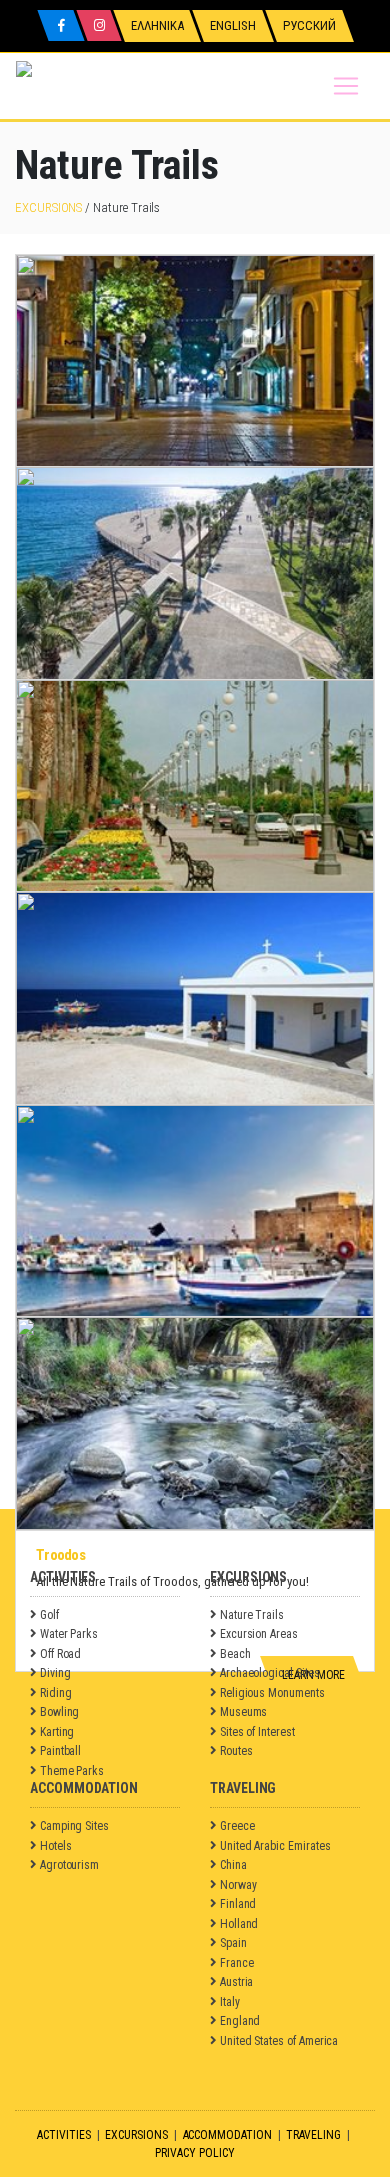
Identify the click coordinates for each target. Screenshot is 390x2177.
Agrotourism (69, 1865)
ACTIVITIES (63, 2135)
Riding (56, 1693)
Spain (233, 1943)
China (233, 1865)
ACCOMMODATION (227, 2135)
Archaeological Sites (270, 1673)
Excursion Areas (259, 1634)
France (237, 1963)
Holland (239, 1924)
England (240, 2021)
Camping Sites (74, 1826)
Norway (238, 1885)
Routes (236, 1751)
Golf (49, 1615)
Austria (237, 1982)
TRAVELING (313, 2135)
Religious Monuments (272, 1693)
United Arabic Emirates (275, 1846)
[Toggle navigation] (346, 86)
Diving (55, 1673)
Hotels (56, 1846)
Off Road (60, 1654)
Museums (244, 1712)
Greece (237, 1826)
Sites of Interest (257, 1732)
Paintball (60, 1751)
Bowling (60, 1712)
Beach (235, 1654)
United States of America (279, 2041)
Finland (238, 1904)
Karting (57, 1732)
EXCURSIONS (48, 207)
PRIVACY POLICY (194, 2153)
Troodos (60, 1555)
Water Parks (69, 1634)
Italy (230, 2002)
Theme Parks (72, 1771)
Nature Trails (252, 1615)
